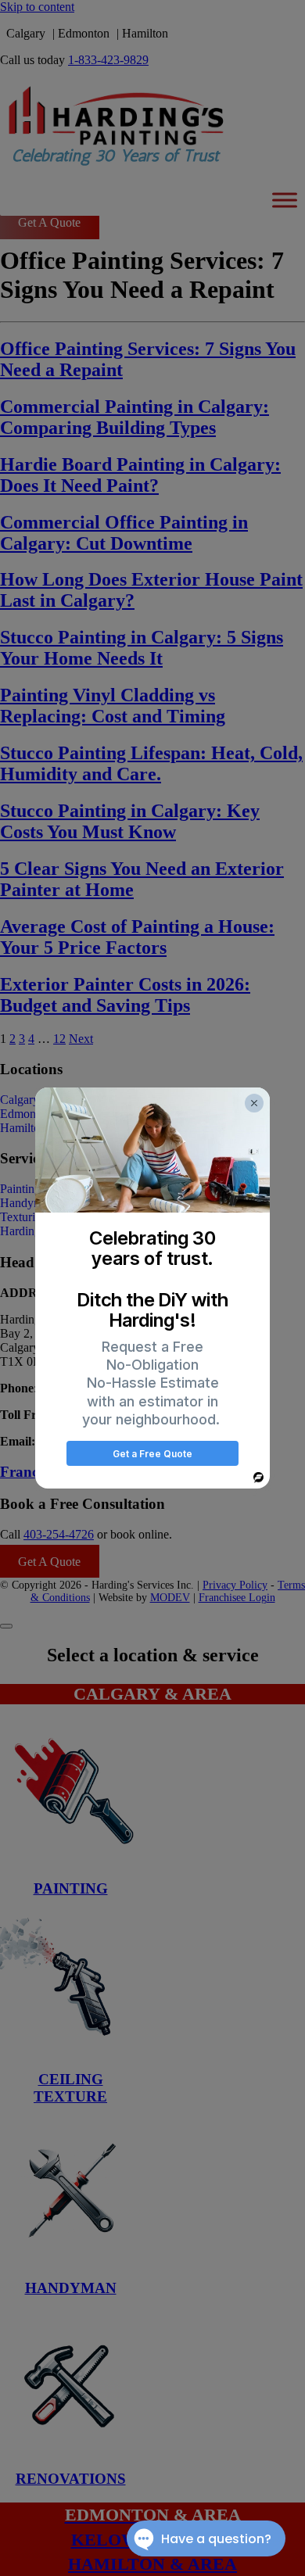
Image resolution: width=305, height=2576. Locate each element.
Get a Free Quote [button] (152, 1454)
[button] (254, 1103)
